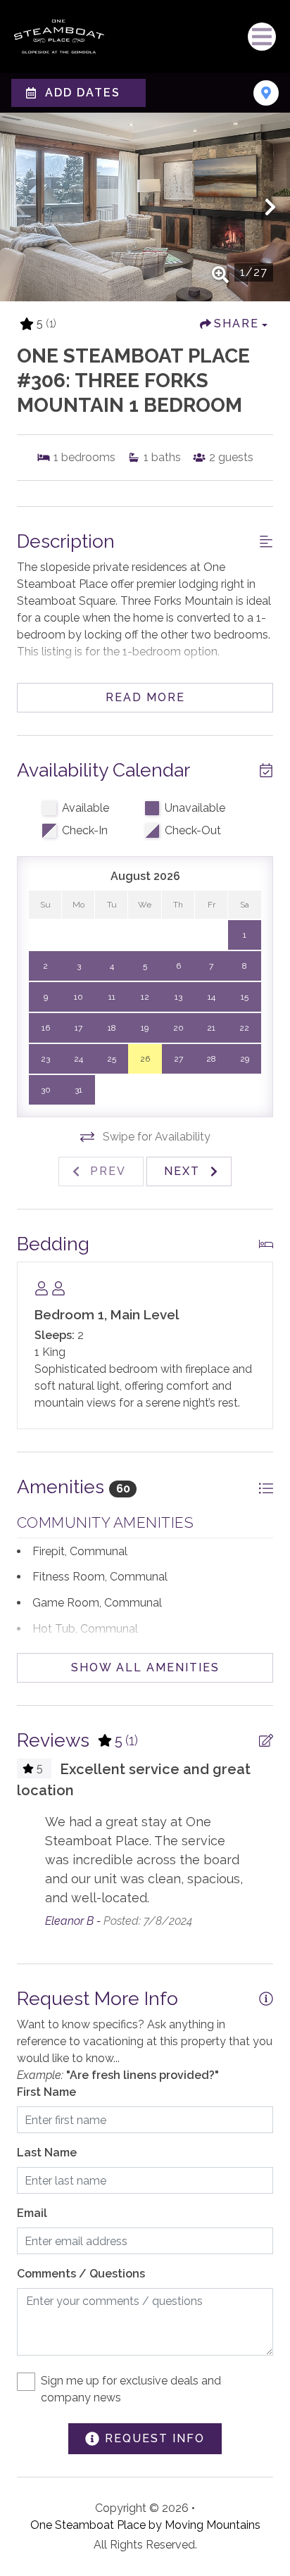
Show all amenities (145, 1667)
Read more (145, 697)
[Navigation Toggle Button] (262, 37)
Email (32, 2213)
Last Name (47, 2153)
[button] (20, 207)
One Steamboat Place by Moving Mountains (145, 2525)
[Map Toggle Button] (266, 93)
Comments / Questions (81, 2274)
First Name (46, 2092)
